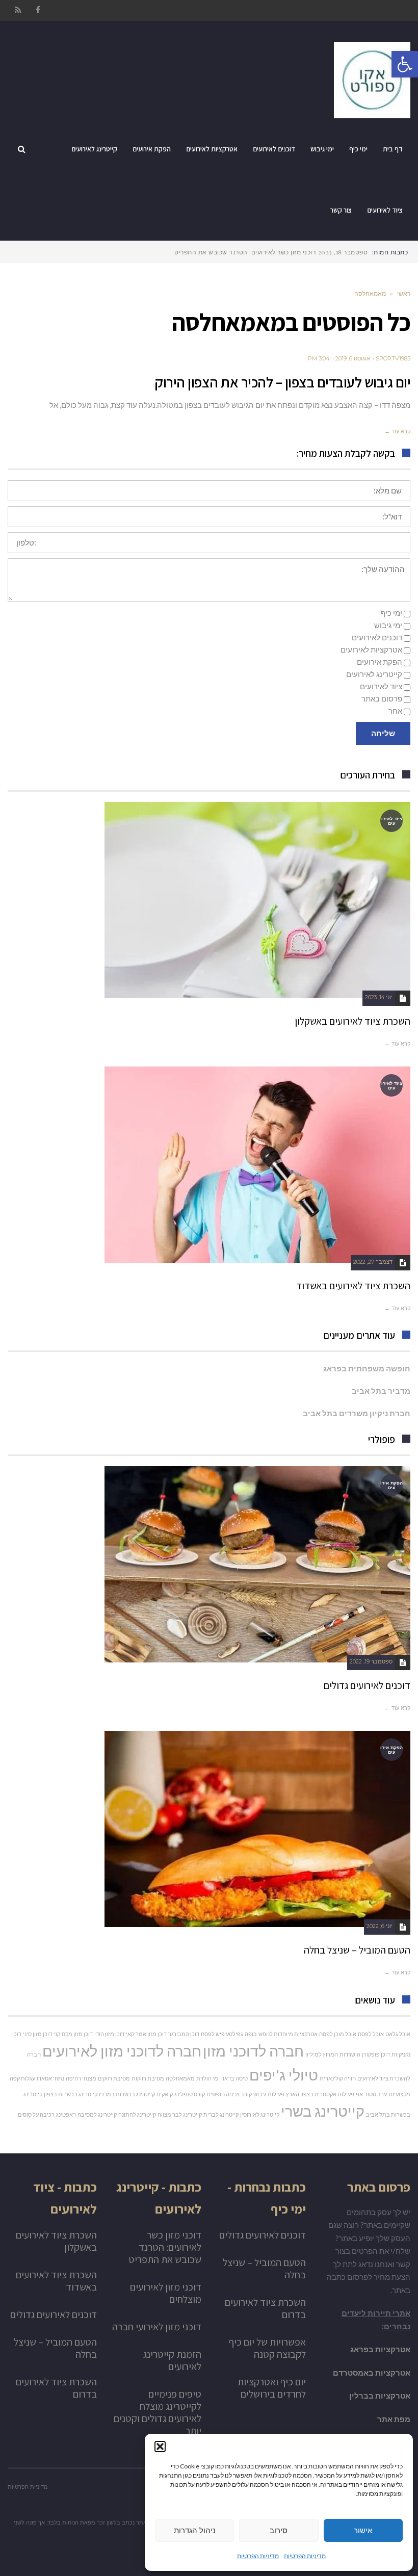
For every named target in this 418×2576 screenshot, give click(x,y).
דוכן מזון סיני (37, 2034)
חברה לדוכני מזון (253, 2051)
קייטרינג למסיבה (97, 2114)
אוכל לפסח (371, 2034)
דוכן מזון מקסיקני (73, 2034)
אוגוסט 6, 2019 (353, 358)
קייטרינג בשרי (323, 2111)
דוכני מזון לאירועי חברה (157, 2327)
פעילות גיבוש (269, 2094)
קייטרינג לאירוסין (260, 2114)
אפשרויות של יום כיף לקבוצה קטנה (267, 2348)
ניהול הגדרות (195, 2530)
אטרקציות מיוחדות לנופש (288, 2034)
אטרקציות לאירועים (371, 649)
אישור (363, 2530)
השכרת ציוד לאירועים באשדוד (353, 1286)
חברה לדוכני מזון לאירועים (122, 2051)
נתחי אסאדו (50, 2078)
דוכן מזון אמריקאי (146, 2034)
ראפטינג (66, 2114)
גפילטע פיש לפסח (222, 2034)
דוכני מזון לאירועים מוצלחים (166, 2293)
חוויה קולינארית (338, 2078)
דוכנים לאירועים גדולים (367, 1685)
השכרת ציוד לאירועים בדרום (265, 2308)
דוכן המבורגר (184, 2034)
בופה (251, 2034)
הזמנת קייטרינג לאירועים (172, 2360)
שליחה (383, 733)
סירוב (279, 2530)
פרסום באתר (382, 698)
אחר (395, 711)
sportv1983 (393, 358)
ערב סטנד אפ (371, 2094)
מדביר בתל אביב (381, 1391)
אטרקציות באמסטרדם (372, 2373)
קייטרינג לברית (221, 2114)
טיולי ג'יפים (284, 2075)
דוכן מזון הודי (109, 2034)
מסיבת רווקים (114, 2078)
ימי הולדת (208, 2078)
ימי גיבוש (388, 625)
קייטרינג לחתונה (137, 2114)
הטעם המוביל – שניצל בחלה (357, 1950)
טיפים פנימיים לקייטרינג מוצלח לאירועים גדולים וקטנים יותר (158, 2412)
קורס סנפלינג (190, 2094)
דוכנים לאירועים (377, 637)
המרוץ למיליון (322, 2054)
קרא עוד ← (397, 431)
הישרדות (350, 2054)
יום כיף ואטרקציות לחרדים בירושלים (272, 2388)
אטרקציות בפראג (380, 2349)
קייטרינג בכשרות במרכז (127, 2094)
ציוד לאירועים (381, 686)
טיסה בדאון (234, 2078)
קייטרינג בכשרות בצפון (71, 2094)
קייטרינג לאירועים (374, 674)
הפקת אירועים (380, 662)
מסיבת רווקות (148, 2078)
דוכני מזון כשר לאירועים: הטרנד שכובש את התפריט (165, 2247)
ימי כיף (391, 613)
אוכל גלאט (398, 2034)
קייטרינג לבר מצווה (180, 2114)
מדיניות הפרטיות (305, 2556)
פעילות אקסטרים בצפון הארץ (320, 2094)
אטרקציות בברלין (380, 2396)
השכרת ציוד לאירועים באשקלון (352, 1021)
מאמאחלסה (180, 2078)
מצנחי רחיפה (81, 2078)
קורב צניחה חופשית (229, 2094)
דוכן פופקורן (376, 2054)
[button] (160, 2447)
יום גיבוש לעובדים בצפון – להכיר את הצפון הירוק (282, 382)
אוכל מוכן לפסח (338, 2034)
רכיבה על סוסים (36, 2114)
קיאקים (165, 2094)
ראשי (404, 293)
